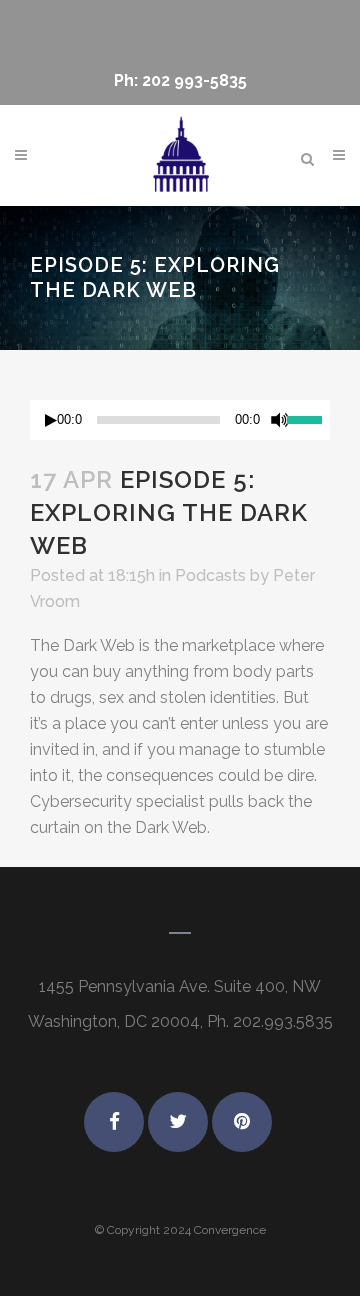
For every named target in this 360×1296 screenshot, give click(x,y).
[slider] (308, 418)
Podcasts (210, 575)
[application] (180, 420)
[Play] (51, 420)
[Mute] (280, 420)
